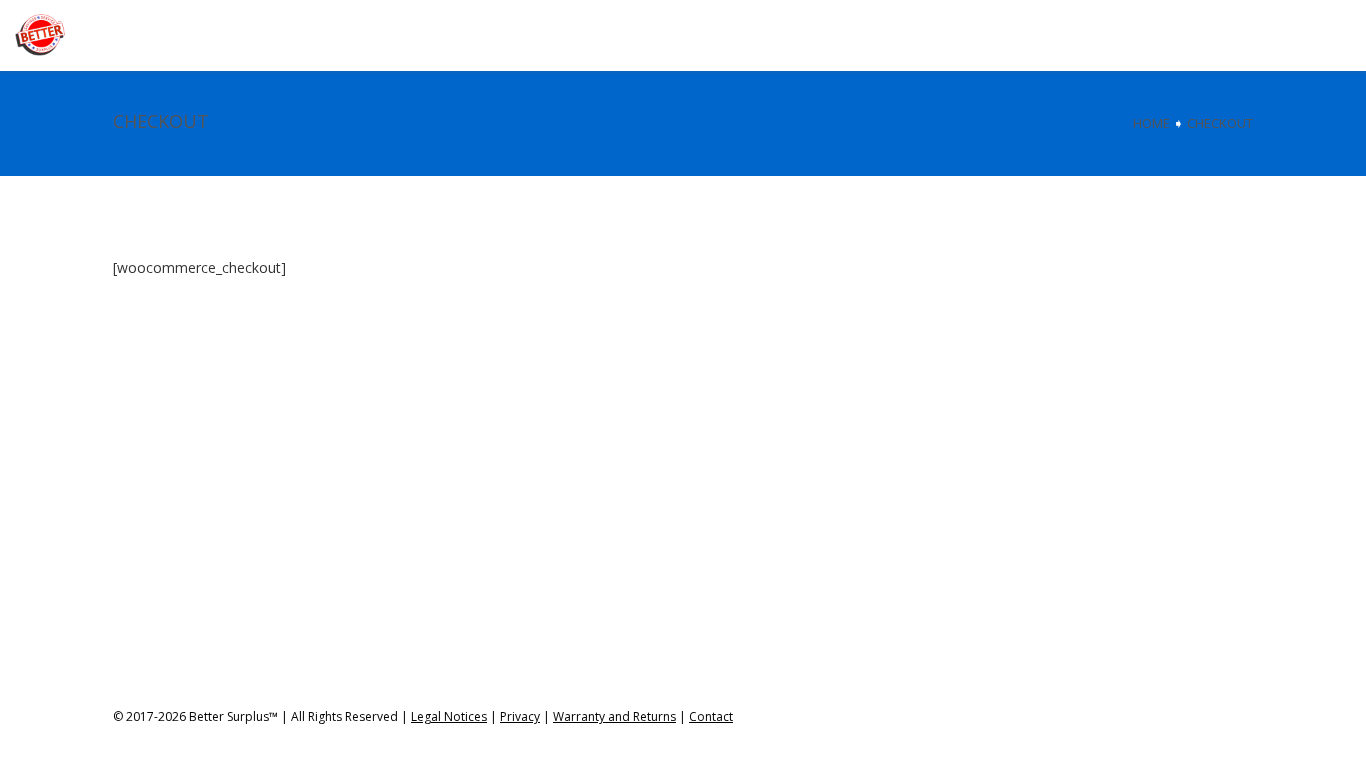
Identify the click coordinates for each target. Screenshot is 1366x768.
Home (1151, 123)
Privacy (520, 716)
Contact (711, 716)
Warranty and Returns (614, 716)
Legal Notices (449, 716)
